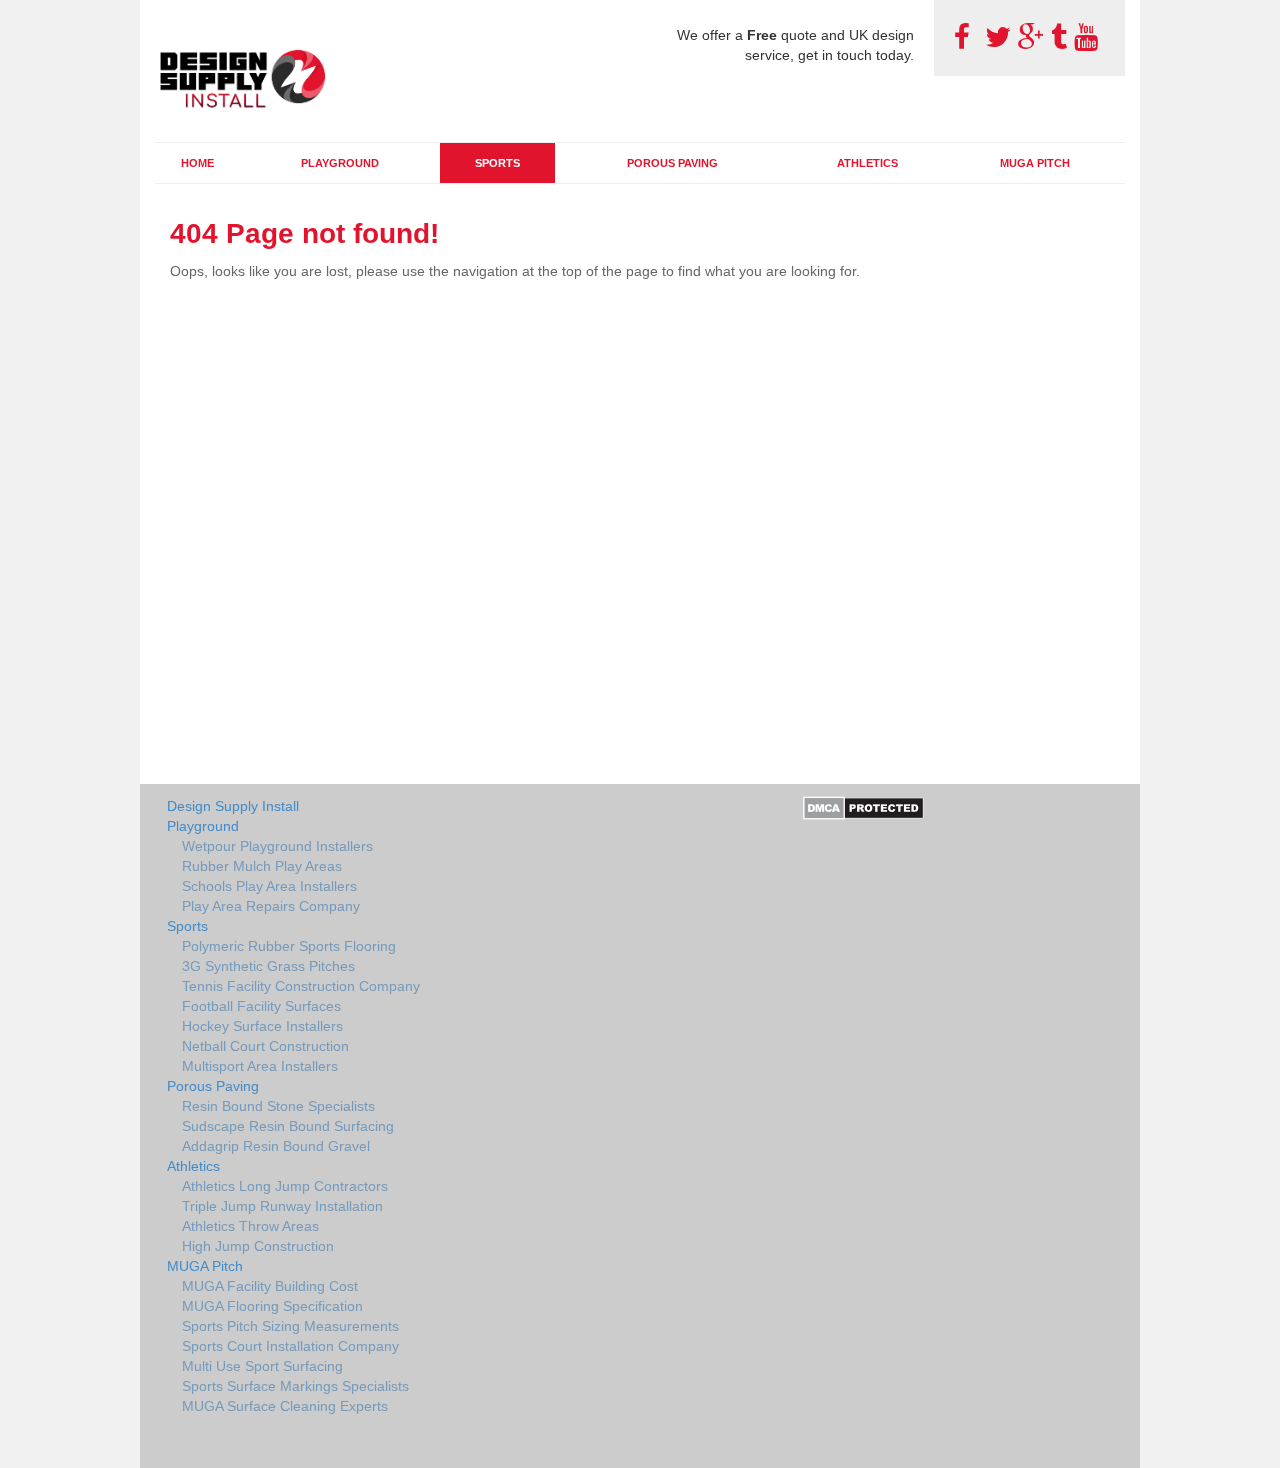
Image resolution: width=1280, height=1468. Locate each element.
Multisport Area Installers (260, 1066)
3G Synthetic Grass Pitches (268, 966)
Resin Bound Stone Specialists (278, 1106)
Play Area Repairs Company (271, 906)
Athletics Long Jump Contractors (285, 1186)
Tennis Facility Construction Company (301, 986)
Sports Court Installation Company (290, 1346)
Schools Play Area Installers (269, 886)
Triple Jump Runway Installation (282, 1206)
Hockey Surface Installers (262, 1026)
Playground (340, 163)
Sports (497, 163)
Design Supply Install (233, 806)
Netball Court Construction (265, 1046)
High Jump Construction (258, 1246)
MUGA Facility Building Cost (270, 1286)
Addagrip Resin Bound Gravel (276, 1146)
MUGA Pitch (1035, 163)
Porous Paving (672, 163)
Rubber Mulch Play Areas (262, 866)
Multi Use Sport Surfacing (262, 1366)
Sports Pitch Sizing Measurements (290, 1326)
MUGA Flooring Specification (272, 1306)
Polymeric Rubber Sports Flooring (289, 946)
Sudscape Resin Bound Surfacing (288, 1126)
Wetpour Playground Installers (277, 846)
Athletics (867, 163)
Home (197, 163)
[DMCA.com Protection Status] (863, 807)
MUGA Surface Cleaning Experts (285, 1406)
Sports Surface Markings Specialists (295, 1386)
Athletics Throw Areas (250, 1226)
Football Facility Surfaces (261, 1006)
